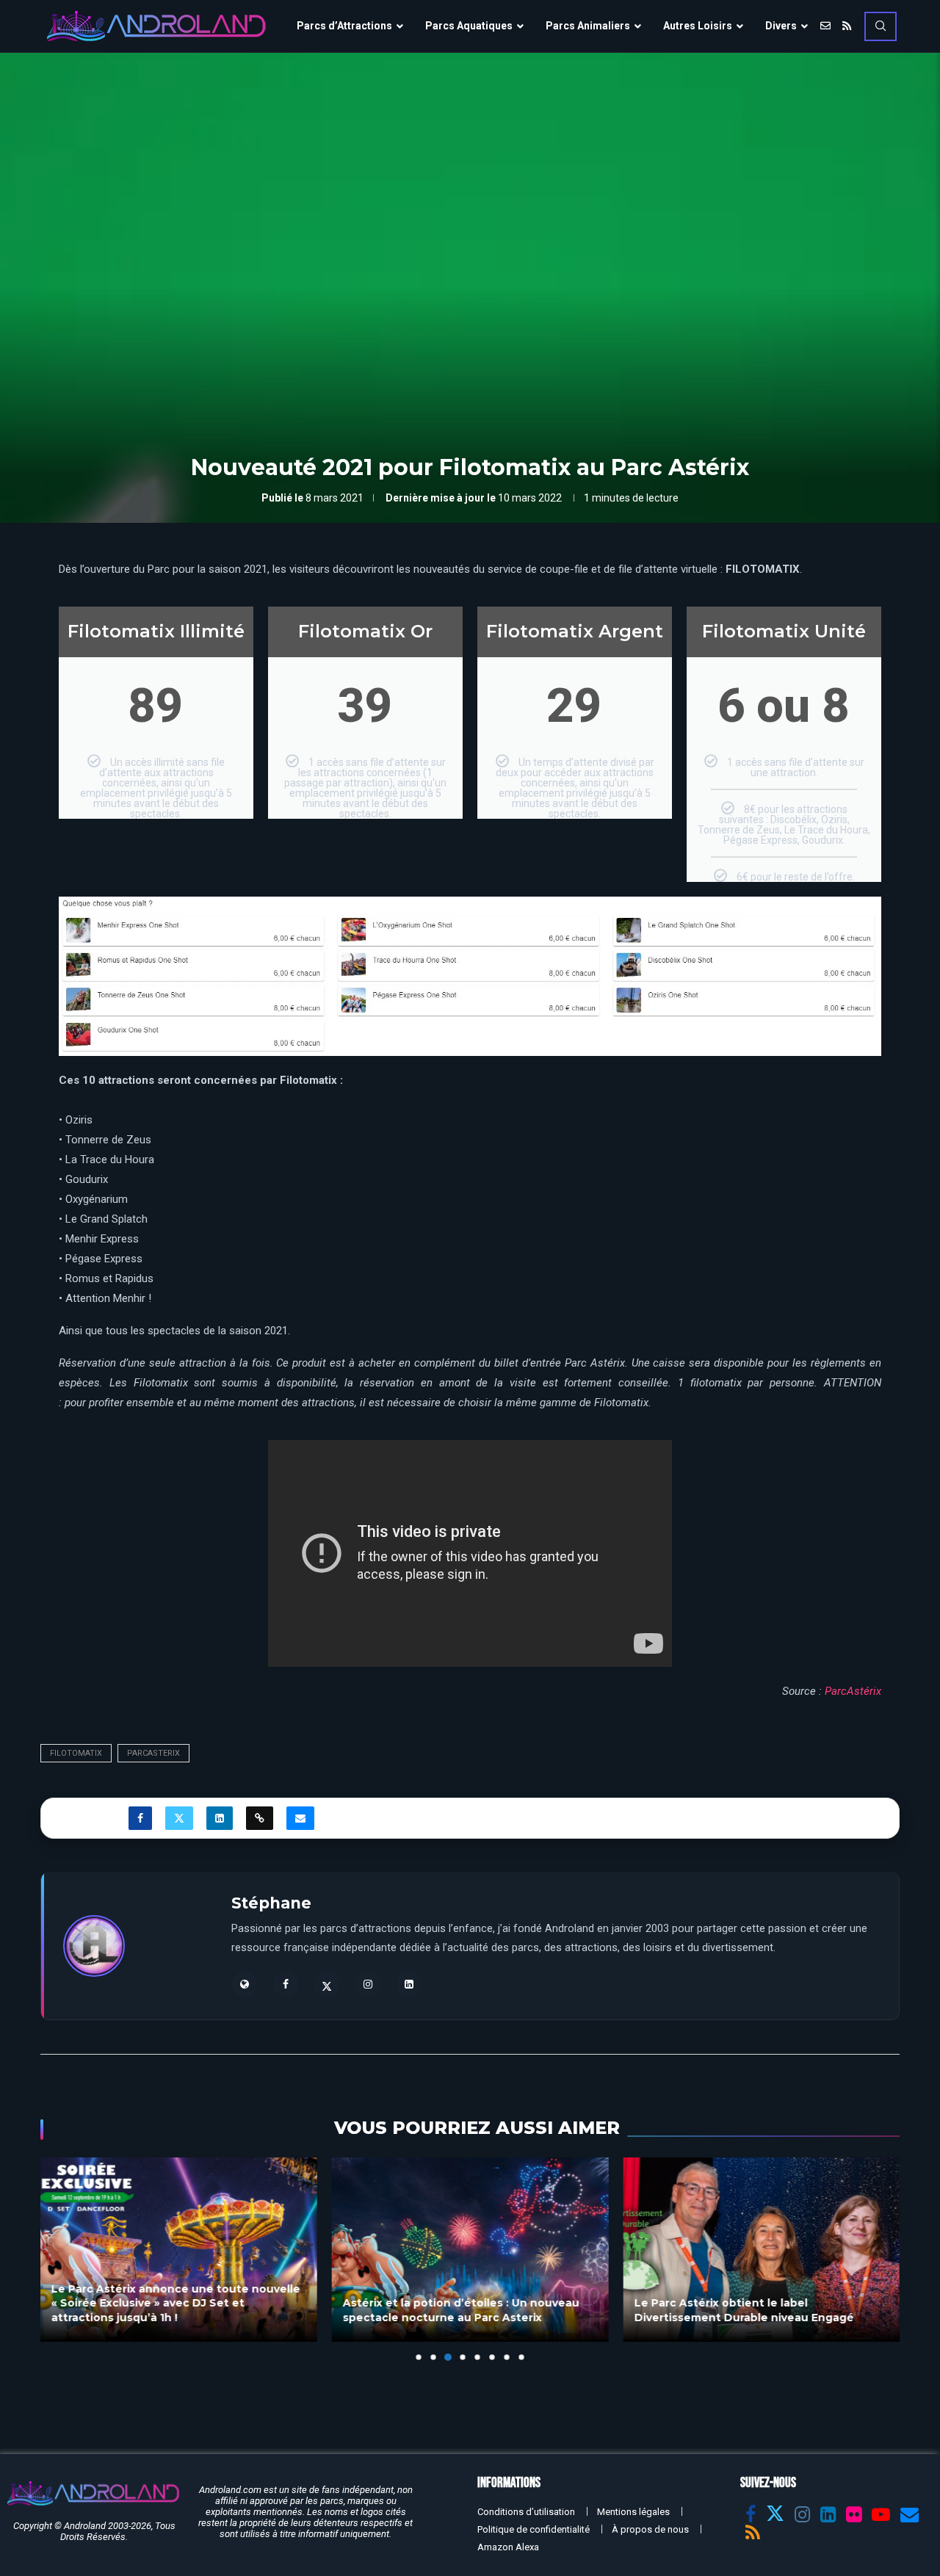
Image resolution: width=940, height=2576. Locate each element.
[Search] (881, 26)
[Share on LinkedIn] (220, 1818)
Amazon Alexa (508, 2547)
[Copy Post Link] (260, 1818)
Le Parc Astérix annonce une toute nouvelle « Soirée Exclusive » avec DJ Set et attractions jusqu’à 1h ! (176, 2302)
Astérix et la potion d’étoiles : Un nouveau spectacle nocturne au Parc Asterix (461, 2310)
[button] (60, 2258)
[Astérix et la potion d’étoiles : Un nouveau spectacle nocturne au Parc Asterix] (470, 2250)
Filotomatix (76, 1753)
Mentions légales (633, 2512)
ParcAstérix (853, 1691)
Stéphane (271, 1903)
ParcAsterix (153, 1753)
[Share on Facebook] (140, 1818)
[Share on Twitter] (179, 1818)
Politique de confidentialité (534, 2529)
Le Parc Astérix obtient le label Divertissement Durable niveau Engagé (744, 2310)
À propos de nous (650, 2529)
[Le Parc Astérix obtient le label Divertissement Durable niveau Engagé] (761, 2250)
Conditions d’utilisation (526, 2512)
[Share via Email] (300, 1818)
